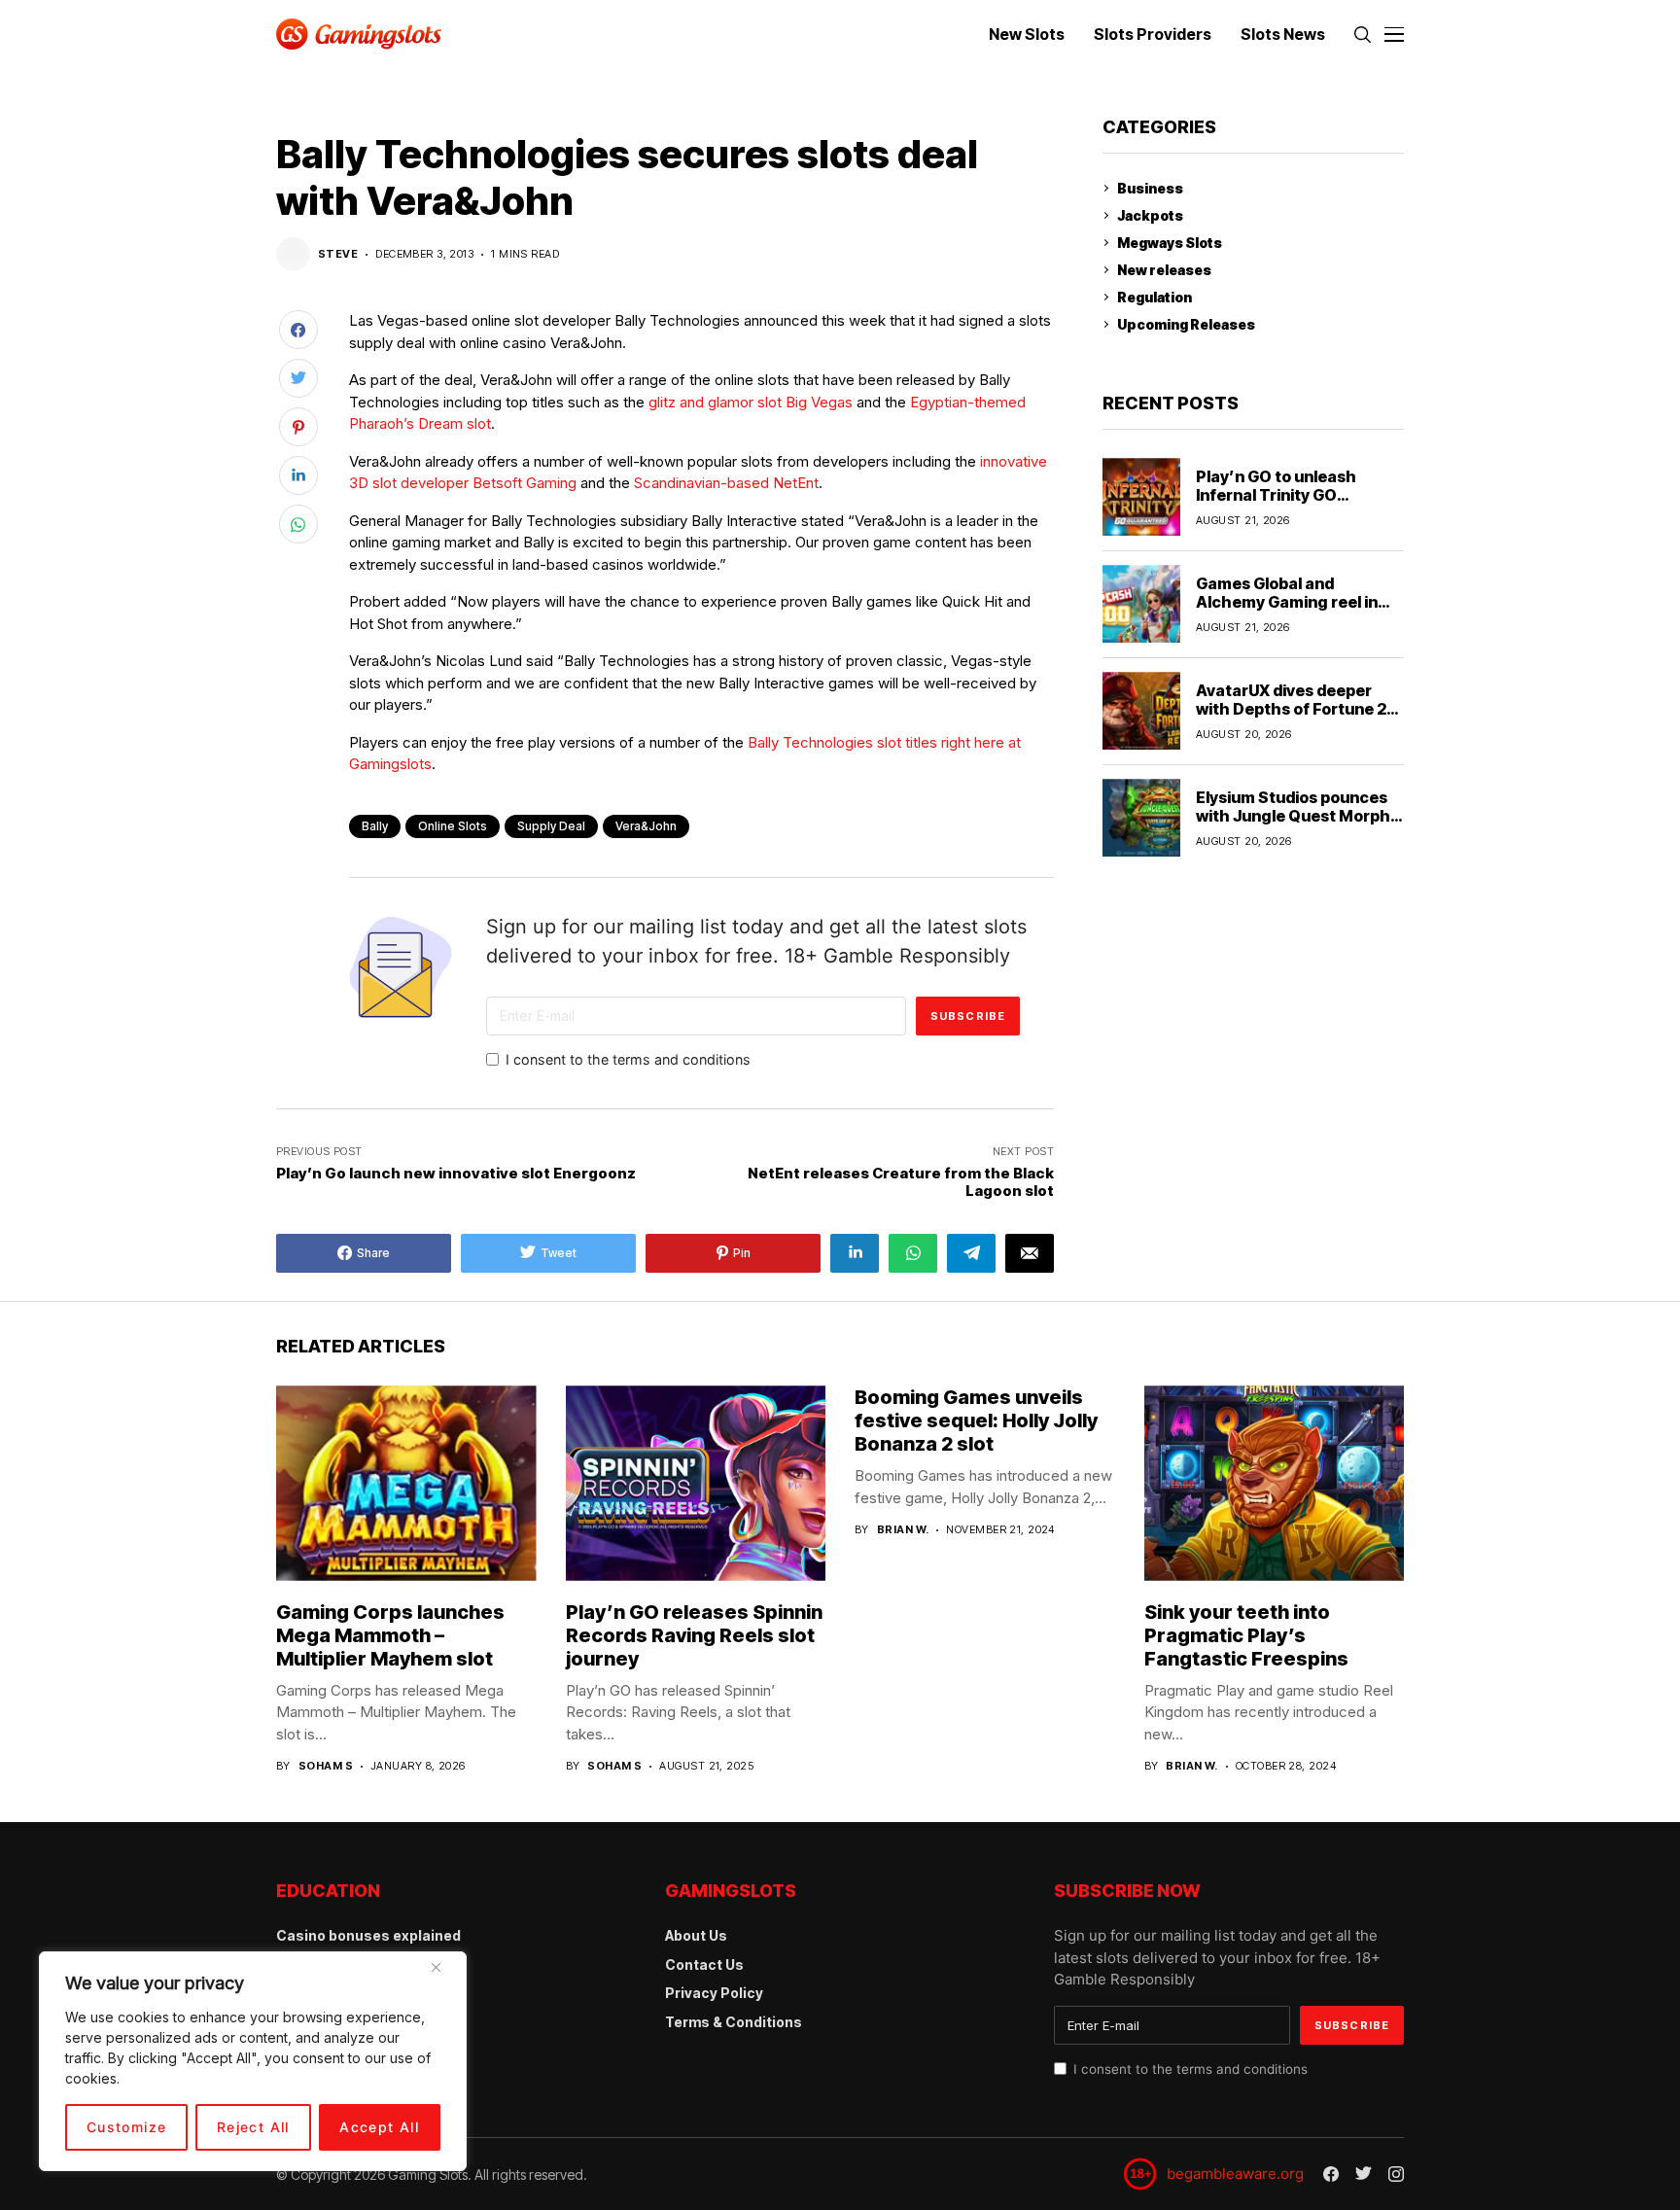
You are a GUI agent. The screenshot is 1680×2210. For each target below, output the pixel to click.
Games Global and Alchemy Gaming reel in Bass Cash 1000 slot (1287, 601)
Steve (338, 254)
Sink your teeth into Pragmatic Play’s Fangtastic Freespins (1246, 1635)
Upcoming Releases (1186, 324)
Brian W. (903, 1530)
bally (375, 826)
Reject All (253, 2127)
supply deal (551, 826)
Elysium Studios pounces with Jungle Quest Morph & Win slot (1293, 815)
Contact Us (704, 1964)
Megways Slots (1170, 243)
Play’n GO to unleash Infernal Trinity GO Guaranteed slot (1276, 494)
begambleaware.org (1235, 2174)
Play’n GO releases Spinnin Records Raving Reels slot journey (694, 1635)
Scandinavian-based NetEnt (726, 483)
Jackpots (1150, 215)
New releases (1164, 270)
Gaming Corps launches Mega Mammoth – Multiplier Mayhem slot (390, 1635)
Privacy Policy (714, 1993)
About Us (696, 1935)
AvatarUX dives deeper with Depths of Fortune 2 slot (1291, 708)
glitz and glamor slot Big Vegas (751, 402)
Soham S (326, 1766)
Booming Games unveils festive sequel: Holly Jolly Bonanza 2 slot (976, 1421)
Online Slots (453, 826)
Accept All (379, 2127)
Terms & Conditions (734, 2022)
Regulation (1155, 297)
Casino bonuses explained (368, 1935)
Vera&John (646, 826)
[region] (253, 2061)
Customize (127, 2127)
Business (1150, 188)
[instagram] (1396, 2174)
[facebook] (1331, 2174)
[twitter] (1364, 2174)
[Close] (443, 1975)
